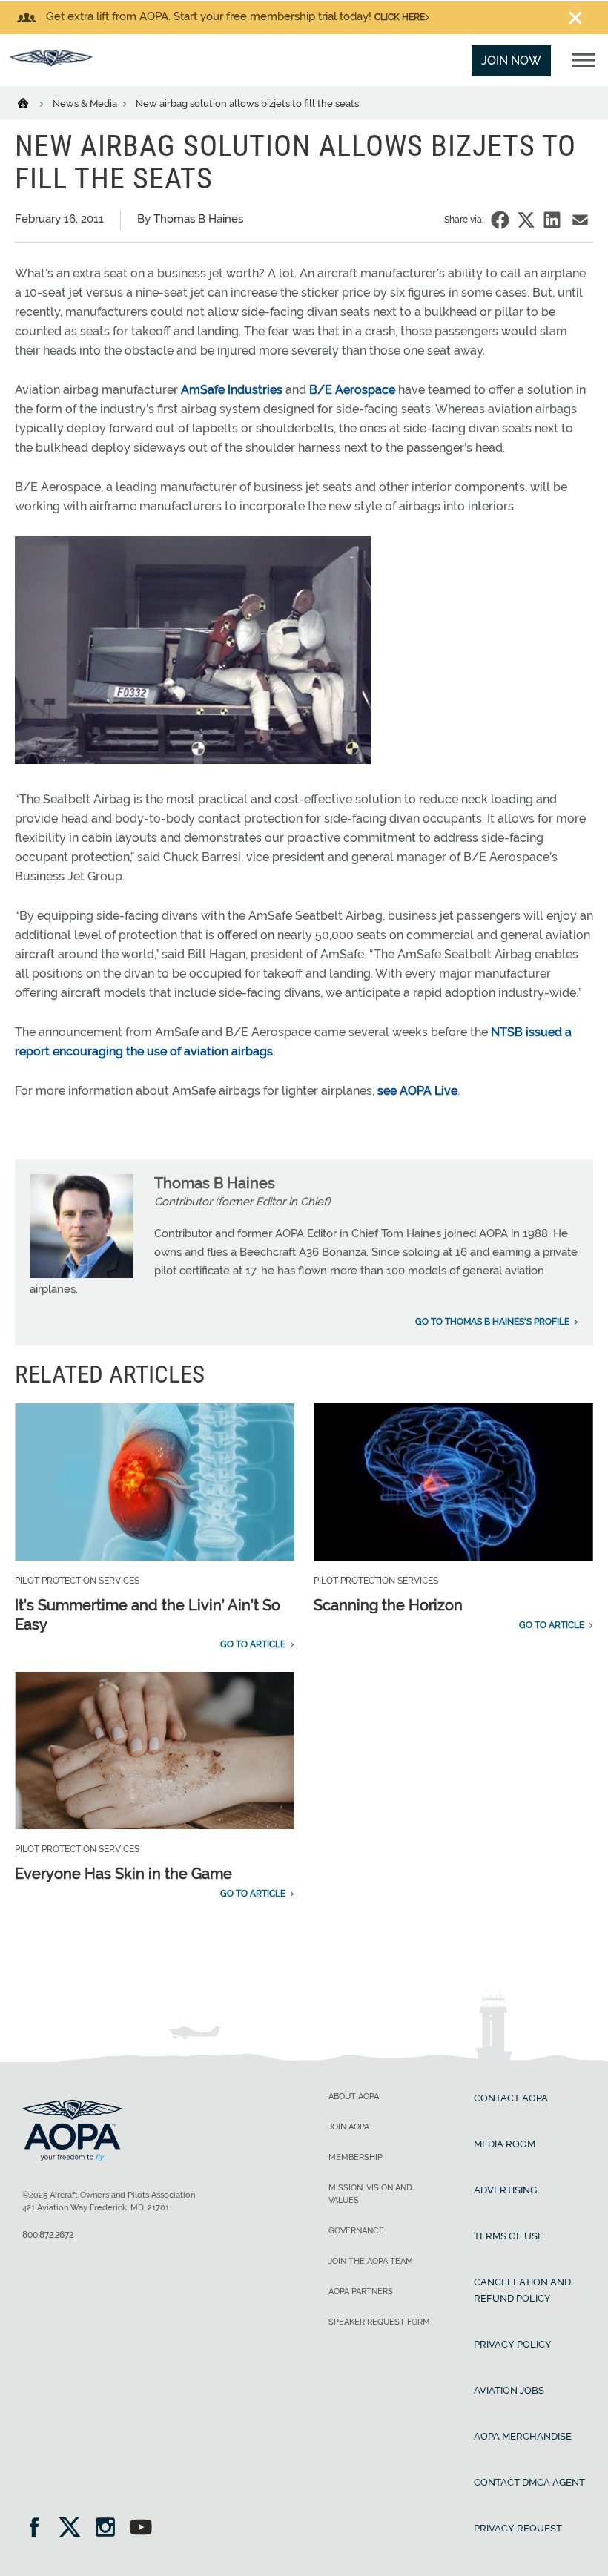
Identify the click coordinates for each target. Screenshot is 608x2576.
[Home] (32, 102)
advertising (505, 2190)
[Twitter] (75, 2529)
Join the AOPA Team (371, 2261)
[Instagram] (110, 2529)
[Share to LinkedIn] (552, 220)
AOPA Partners (361, 2292)
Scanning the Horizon (388, 1605)
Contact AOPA (511, 2098)
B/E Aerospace (352, 390)
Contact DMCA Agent (529, 2482)
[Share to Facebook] (500, 220)
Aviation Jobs (509, 2390)
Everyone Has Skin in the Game (123, 1874)
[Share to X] (526, 220)
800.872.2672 (48, 2235)
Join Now (511, 60)
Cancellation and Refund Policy (522, 2290)
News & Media (86, 103)
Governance (356, 2231)
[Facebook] (39, 2529)
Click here (400, 17)
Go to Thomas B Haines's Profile (492, 1322)
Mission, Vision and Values (370, 2194)
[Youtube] (141, 2529)
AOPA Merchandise (523, 2436)
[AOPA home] (51, 62)
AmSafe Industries (232, 390)
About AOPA (354, 2096)
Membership (356, 2157)
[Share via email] (580, 220)
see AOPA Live (417, 1091)
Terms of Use (509, 2236)
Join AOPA (349, 2127)
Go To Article (253, 1644)
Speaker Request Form (379, 2322)
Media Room (505, 2144)
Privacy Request (518, 2528)
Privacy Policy (513, 2344)
